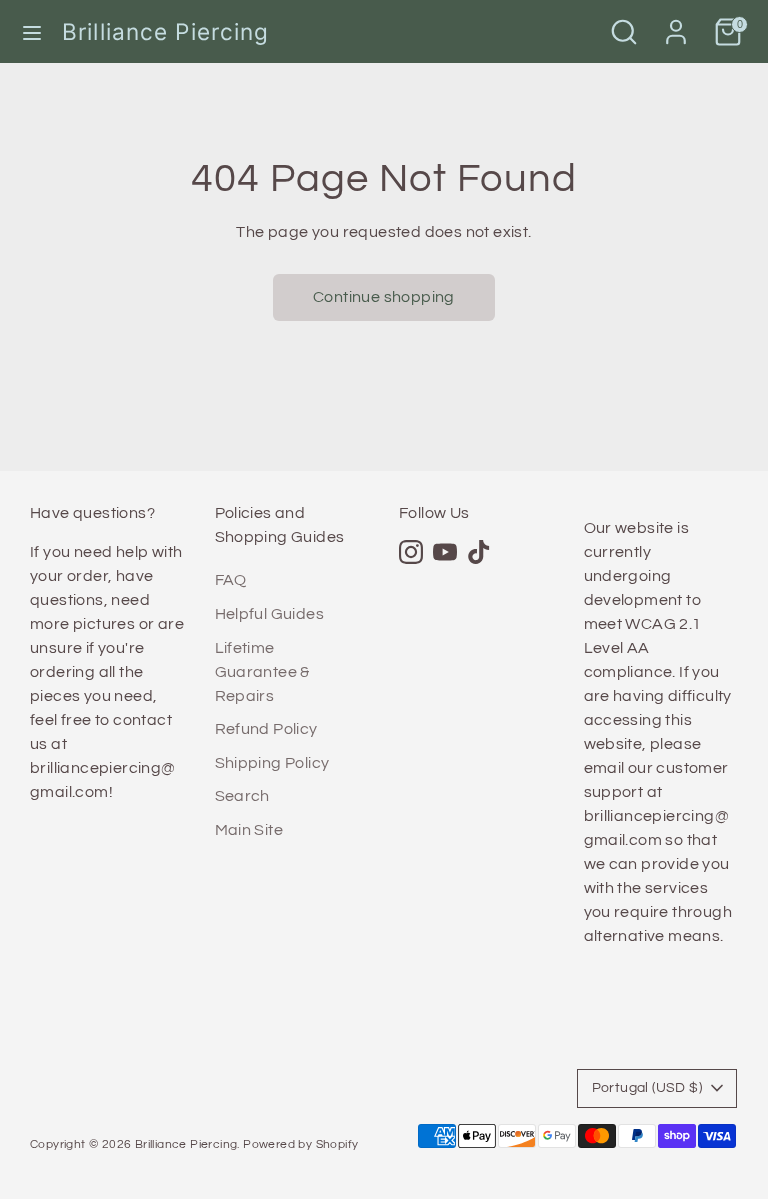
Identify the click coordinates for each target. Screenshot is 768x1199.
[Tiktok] (479, 552)
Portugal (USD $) (647, 1088)
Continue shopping (384, 297)
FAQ (231, 580)
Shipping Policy (272, 763)
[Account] (676, 24)
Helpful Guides (270, 614)
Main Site (249, 830)
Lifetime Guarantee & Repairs (262, 672)
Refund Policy (266, 729)
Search (242, 796)
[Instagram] (411, 552)
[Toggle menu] (32, 31)
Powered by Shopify (300, 1144)
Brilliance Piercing (166, 31)
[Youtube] (445, 552)
